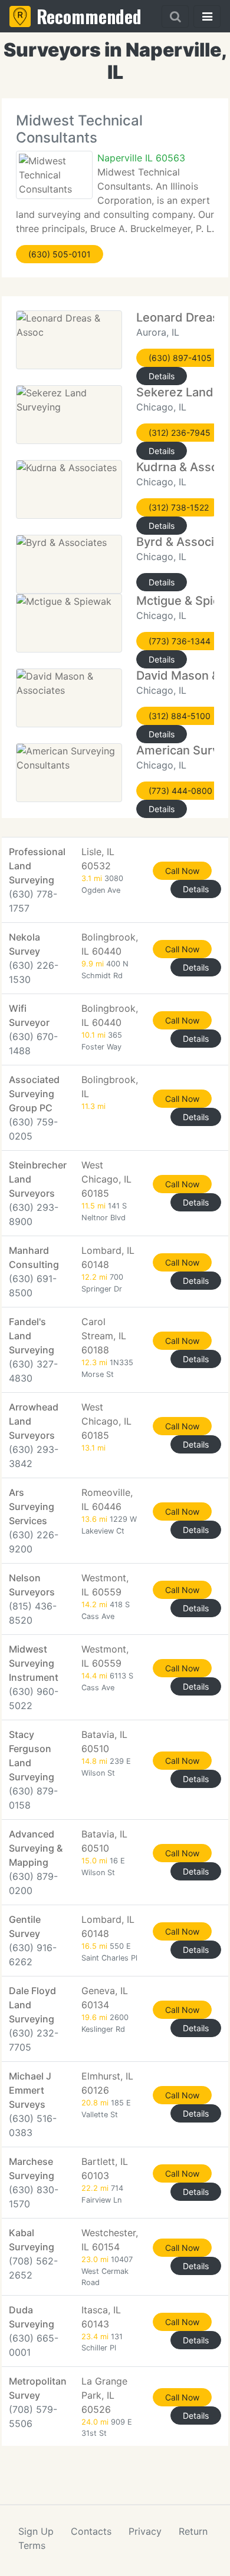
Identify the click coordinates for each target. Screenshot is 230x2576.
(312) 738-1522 (179, 507)
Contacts (91, 2531)
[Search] (175, 16)
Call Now (182, 871)
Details (162, 376)
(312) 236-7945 (180, 433)
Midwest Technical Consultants (79, 129)
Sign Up (36, 2531)
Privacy (145, 2531)
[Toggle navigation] (207, 16)
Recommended (89, 16)
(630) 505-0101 (60, 254)
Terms (32, 2545)
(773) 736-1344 (180, 641)
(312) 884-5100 (180, 716)
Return (193, 2531)
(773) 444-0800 (180, 791)
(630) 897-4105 (180, 358)
